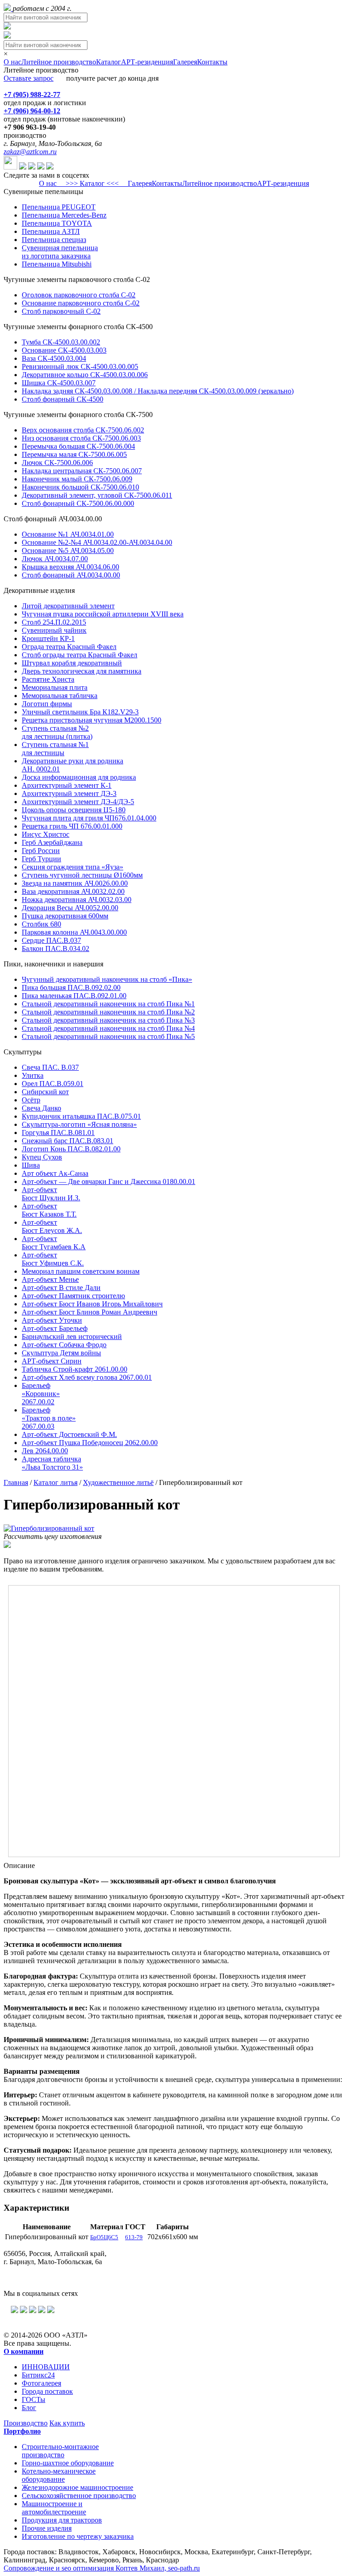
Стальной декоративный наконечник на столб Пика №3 (108, 1020)
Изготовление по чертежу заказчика (78, 2536)
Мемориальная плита (55, 687)
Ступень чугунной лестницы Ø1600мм (82, 875)
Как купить (67, 2423)
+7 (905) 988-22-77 (32, 95)
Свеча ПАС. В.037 (50, 1067)
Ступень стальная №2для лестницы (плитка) (57, 732)
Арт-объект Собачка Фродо (64, 1345)
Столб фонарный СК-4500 (63, 399)
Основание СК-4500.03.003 (64, 350)
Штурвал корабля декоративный (72, 663)
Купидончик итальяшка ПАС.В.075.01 (81, 1116)
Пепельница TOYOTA (57, 223)
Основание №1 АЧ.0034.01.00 (68, 534)
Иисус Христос (46, 834)
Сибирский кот (45, 1092)
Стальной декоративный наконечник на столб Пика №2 (108, 1012)
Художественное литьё (118, 1482)
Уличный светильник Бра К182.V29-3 (80, 712)
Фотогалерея (41, 2383)
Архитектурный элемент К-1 (67, 785)
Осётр (31, 1100)
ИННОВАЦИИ (46, 2367)
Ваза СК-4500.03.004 (54, 358)
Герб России (41, 851)
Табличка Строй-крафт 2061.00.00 (75, 1369)
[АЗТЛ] (8, 8)
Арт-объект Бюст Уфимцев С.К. (53, 1259)
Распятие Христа (48, 679)
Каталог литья (56, 1482)
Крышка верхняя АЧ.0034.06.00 (70, 567)
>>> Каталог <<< (92, 183)
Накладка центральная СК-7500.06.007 (82, 471)
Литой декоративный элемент (68, 606)
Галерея (185, 62)
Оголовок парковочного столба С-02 (79, 295)
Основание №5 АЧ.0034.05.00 (68, 551)
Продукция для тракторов (62, 2520)
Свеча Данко (41, 1108)
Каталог (109, 62)
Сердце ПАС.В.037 (51, 940)
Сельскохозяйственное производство (79, 2496)
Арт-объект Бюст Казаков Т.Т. (49, 1210)
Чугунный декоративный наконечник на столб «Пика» (107, 979)
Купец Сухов (42, 1157)
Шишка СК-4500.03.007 (59, 383)
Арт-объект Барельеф (55, 1328)
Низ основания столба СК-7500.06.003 (81, 438)
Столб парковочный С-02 (61, 311)
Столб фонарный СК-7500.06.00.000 (78, 503)
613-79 (134, 2237)
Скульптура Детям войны (61, 1353)
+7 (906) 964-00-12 (32, 111)
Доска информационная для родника (79, 777)
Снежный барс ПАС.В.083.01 (68, 1141)
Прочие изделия (47, 2528)
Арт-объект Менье (50, 1279)
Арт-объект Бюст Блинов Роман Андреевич (89, 1312)
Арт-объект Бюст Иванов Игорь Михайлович (92, 1304)
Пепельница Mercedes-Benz (64, 215)
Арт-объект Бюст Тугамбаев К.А (54, 1243)
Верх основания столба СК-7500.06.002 (83, 430)
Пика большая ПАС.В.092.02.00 (71, 987)
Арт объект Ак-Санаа (55, 1173)
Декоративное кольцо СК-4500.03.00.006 (85, 375)
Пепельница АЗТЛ (51, 231)
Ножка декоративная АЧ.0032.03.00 (77, 900)
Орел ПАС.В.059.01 (53, 1084)
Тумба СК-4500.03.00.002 (61, 342)
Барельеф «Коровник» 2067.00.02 (41, 1394)
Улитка (33, 1075)
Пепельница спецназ (54, 240)
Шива (31, 1165)
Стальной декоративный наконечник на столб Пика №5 (108, 1036)
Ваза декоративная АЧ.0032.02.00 (73, 891)
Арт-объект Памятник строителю (73, 1296)
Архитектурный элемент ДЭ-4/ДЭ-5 (78, 802)
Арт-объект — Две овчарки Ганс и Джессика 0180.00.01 (109, 1181)
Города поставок (47, 2391)
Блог (29, 2408)
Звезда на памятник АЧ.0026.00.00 (75, 883)
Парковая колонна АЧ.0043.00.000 (74, 932)
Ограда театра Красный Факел (69, 647)
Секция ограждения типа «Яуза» (72, 867)
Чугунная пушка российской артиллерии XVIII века (103, 614)
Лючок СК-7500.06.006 (57, 463)
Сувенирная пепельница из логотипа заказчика (60, 252)
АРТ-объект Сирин (52, 1361)
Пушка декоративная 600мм (65, 916)
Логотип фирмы (47, 704)
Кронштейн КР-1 (48, 638)
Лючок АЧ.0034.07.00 (55, 559)
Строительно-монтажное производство (60, 2451)
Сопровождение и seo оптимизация (102, 2568)
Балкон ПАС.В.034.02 (56, 948)
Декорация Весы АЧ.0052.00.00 (70, 908)
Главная (16, 1482)
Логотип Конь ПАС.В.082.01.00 (71, 1149)
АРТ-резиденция (147, 62)
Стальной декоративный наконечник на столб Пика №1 (108, 1004)
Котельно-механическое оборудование (59, 2475)
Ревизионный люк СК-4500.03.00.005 (80, 366)
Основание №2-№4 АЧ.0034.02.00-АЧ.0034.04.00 (97, 542)
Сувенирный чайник (54, 630)
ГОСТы (34, 2399)
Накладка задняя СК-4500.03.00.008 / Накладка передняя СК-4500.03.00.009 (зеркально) (158, 391)
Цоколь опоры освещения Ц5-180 (74, 810)
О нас (12, 62)
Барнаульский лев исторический (72, 1337)
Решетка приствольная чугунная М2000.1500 (92, 720)
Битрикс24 (38, 2375)
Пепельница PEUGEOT (59, 207)
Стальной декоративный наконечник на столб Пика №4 (108, 1028)
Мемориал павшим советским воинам (81, 1271)
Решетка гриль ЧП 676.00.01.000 (72, 826)
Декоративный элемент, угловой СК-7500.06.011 (97, 495)
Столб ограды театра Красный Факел (80, 655)
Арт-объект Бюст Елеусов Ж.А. (52, 1226)
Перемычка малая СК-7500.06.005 (74, 454)
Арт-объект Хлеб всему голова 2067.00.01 (87, 1377)
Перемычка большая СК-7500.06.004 (78, 446)
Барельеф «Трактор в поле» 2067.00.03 (49, 1418)
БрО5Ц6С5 (104, 2237)
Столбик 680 (41, 924)
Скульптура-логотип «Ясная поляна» (79, 1124)
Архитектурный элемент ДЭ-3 (69, 793)
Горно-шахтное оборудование (68, 2463)
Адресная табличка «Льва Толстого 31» (52, 1463)
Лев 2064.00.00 (45, 1451)
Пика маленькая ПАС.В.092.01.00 (74, 996)
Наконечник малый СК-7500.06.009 (77, 479)
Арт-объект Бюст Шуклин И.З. (51, 1194)
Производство (26, 2423)
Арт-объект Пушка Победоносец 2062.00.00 (90, 1443)
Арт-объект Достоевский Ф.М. (69, 1434)
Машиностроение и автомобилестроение (54, 2508)
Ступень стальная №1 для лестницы (55, 749)
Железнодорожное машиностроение (77, 2487)
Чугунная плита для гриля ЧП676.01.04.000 (89, 818)
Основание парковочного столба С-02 (81, 303)
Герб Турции (41, 859)
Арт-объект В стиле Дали (61, 1288)
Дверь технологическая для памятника (82, 671)
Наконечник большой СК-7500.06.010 (80, 487)
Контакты (212, 62)
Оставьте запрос (29, 78)
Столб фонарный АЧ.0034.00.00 (71, 575)
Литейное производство (59, 62)
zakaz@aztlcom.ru (30, 152)
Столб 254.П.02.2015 (54, 622)
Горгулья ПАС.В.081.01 (58, 1133)
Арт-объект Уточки (52, 1320)
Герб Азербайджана (52, 842)
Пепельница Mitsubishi (57, 264)
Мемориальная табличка (60, 696)
